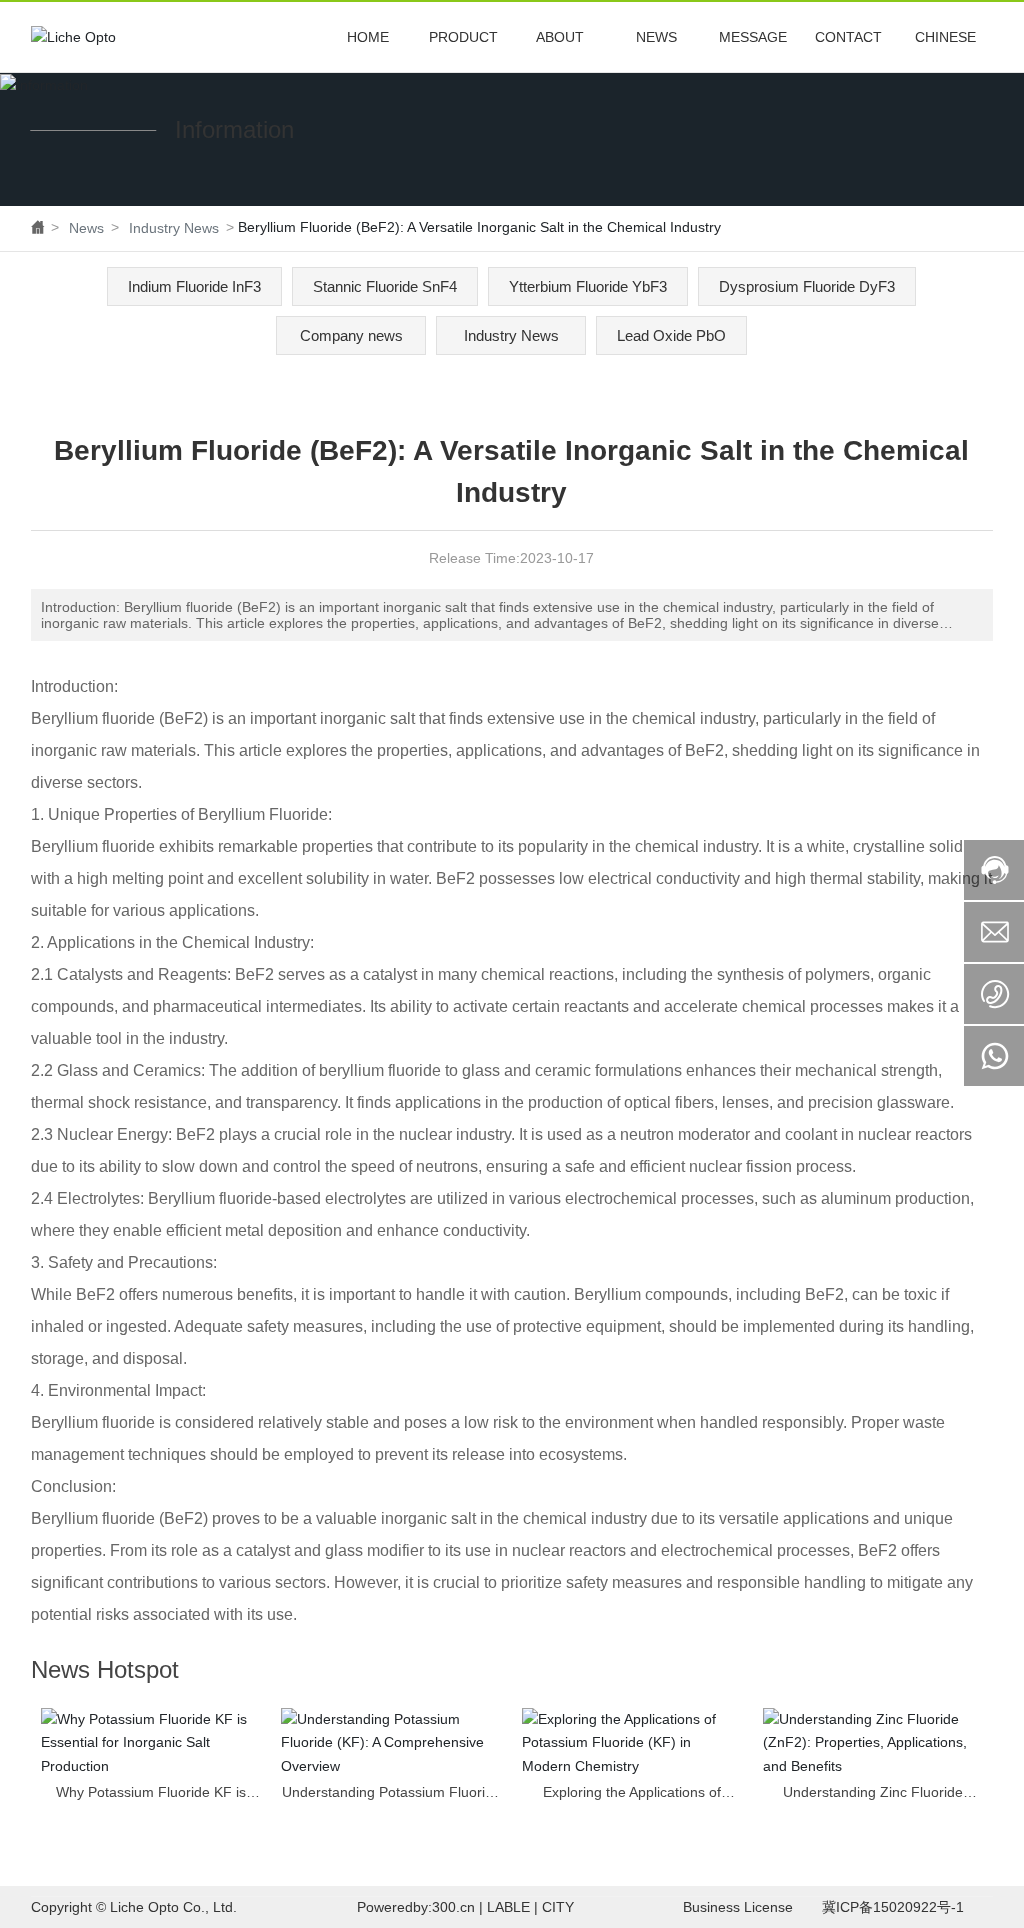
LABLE (508, 1907)
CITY (558, 1907)
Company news (351, 335)
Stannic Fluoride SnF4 (385, 286)
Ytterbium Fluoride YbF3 (588, 286)
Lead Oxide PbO (671, 335)
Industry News (174, 228)
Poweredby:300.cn (416, 1907)
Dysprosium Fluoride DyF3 (807, 286)
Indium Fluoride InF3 (194, 286)
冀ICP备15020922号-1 (893, 1907)
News (86, 228)
